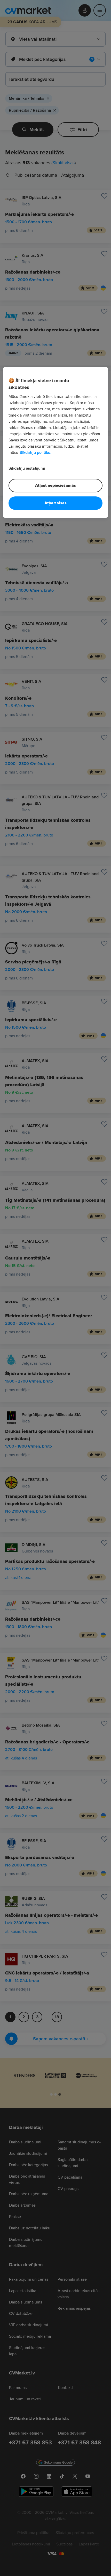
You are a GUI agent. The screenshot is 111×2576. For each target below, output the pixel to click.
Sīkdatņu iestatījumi (27, 468)
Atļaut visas (55, 503)
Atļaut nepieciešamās (55, 485)
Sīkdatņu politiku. (35, 452)
